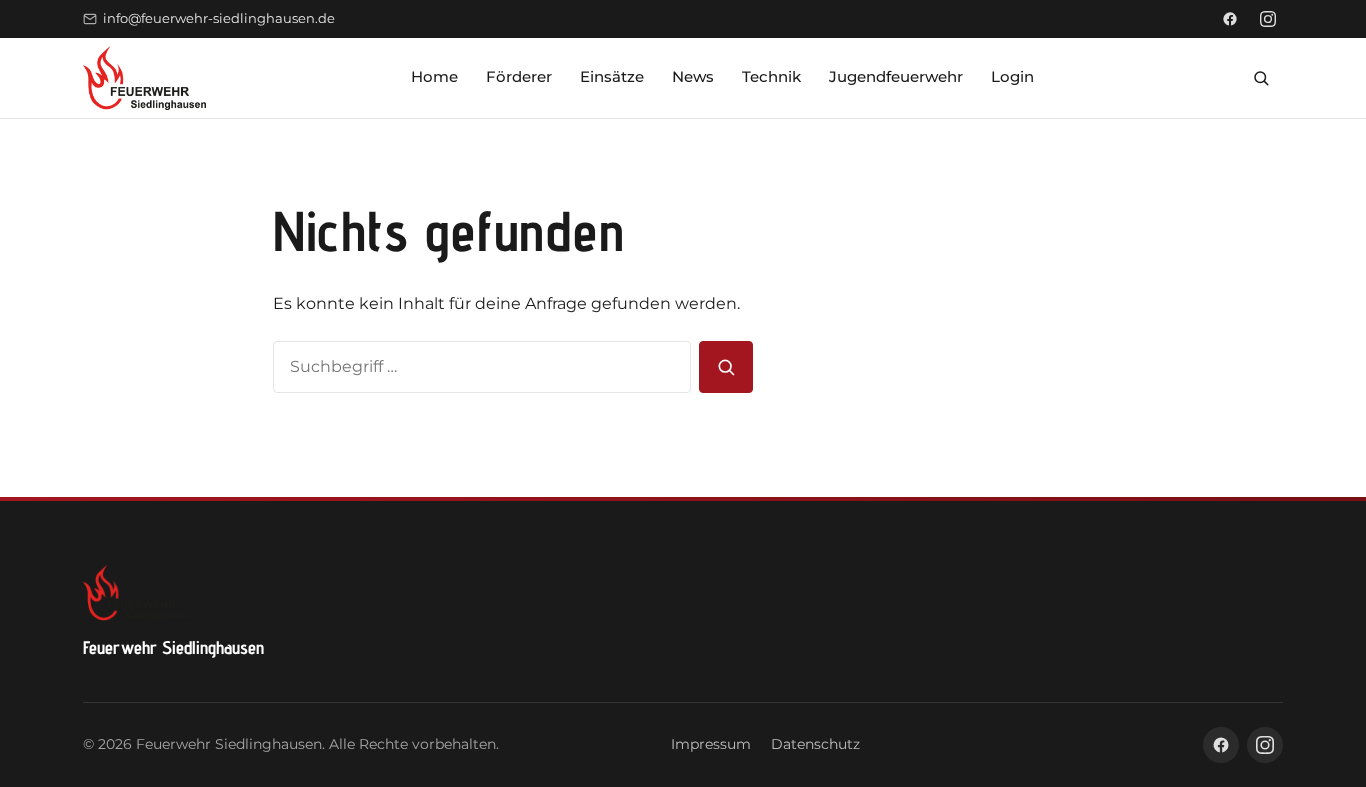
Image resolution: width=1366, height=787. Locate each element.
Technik (771, 76)
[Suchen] (726, 367)
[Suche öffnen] (1261, 78)
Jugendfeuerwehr (896, 76)
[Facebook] (1230, 19)
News (693, 76)
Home (434, 76)
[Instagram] (1268, 19)
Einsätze (612, 76)
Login (1012, 76)
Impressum (711, 744)
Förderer (519, 76)
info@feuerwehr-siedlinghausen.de (219, 18)
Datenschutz (815, 744)
